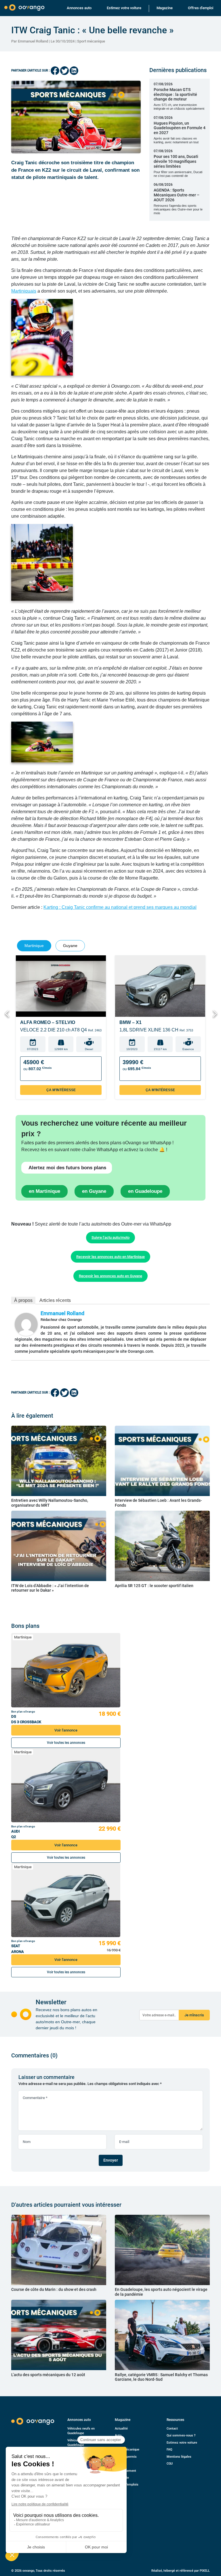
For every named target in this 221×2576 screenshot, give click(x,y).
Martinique (23, 1637)
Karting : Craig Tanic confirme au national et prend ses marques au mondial (120, 907)
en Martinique (44, 1191)
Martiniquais (24, 291)
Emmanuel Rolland (62, 1313)
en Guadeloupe (145, 1191)
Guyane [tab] (70, 946)
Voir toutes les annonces (66, 1743)
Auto (118, 2435)
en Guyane (94, 1191)
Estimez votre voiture (124, 8)
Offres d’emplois (127, 2485)
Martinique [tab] (34, 946)
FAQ (169, 2450)
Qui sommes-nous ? (181, 2435)
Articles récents (55, 1300)
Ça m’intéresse (61, 1090)
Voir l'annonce (66, 1730)
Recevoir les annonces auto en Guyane (110, 1276)
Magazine (165, 8)
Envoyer (111, 2160)
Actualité (121, 2429)
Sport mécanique (91, 41)
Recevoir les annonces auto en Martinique (110, 1257)
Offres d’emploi (201, 8)
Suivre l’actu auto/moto (110, 1237)
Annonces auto (79, 8)
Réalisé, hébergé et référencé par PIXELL (181, 2571)
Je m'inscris (194, 2015)
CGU (170, 2464)
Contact (172, 2429)
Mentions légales (179, 2457)
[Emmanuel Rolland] (26, 1324)
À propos (23, 1300)
